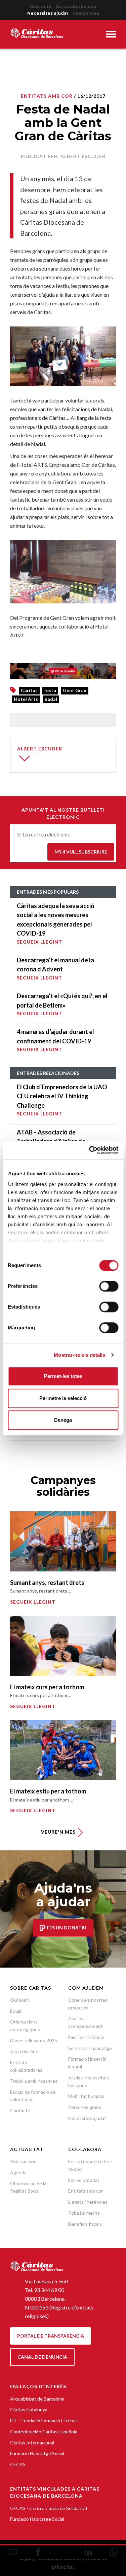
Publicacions (23, 2161)
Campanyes (86, 13)
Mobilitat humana (86, 2096)
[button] (111, 35)
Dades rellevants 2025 (34, 2040)
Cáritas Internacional (32, 2443)
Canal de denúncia (42, 2357)
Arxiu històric (24, 2051)
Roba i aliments (84, 2213)
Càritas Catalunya (29, 2409)
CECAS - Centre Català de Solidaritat (49, 2508)
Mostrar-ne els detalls (79, 1355)
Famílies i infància (86, 2037)
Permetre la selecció (63, 1398)
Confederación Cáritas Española (44, 2432)
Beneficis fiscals (85, 2224)
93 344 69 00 (49, 2290)
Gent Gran (75, 690)
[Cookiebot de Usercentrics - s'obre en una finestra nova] (90, 1150)
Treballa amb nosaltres (34, 2081)
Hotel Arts (26, 699)
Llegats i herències (88, 2202)
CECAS (18, 2464)
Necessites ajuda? (48, 13)
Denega (63, 1420)
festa (50, 690)
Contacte (41, 7)
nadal (51, 699)
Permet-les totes (63, 1376)
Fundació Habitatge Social (37, 2453)
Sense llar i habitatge (90, 2048)
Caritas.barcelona (76, 7)
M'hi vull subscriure (81, 852)
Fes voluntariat (84, 2180)
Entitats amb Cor (47, 96)
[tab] (111, 35)
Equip (16, 2011)
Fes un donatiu (66, 1928)
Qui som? (20, 2000)
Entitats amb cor (86, 2191)
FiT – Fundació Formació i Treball (44, 2420)
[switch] (109, 1286)
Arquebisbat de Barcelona (37, 2399)
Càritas (29, 690)
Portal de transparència (51, 2336)
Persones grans (85, 2107)
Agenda (18, 2172)
